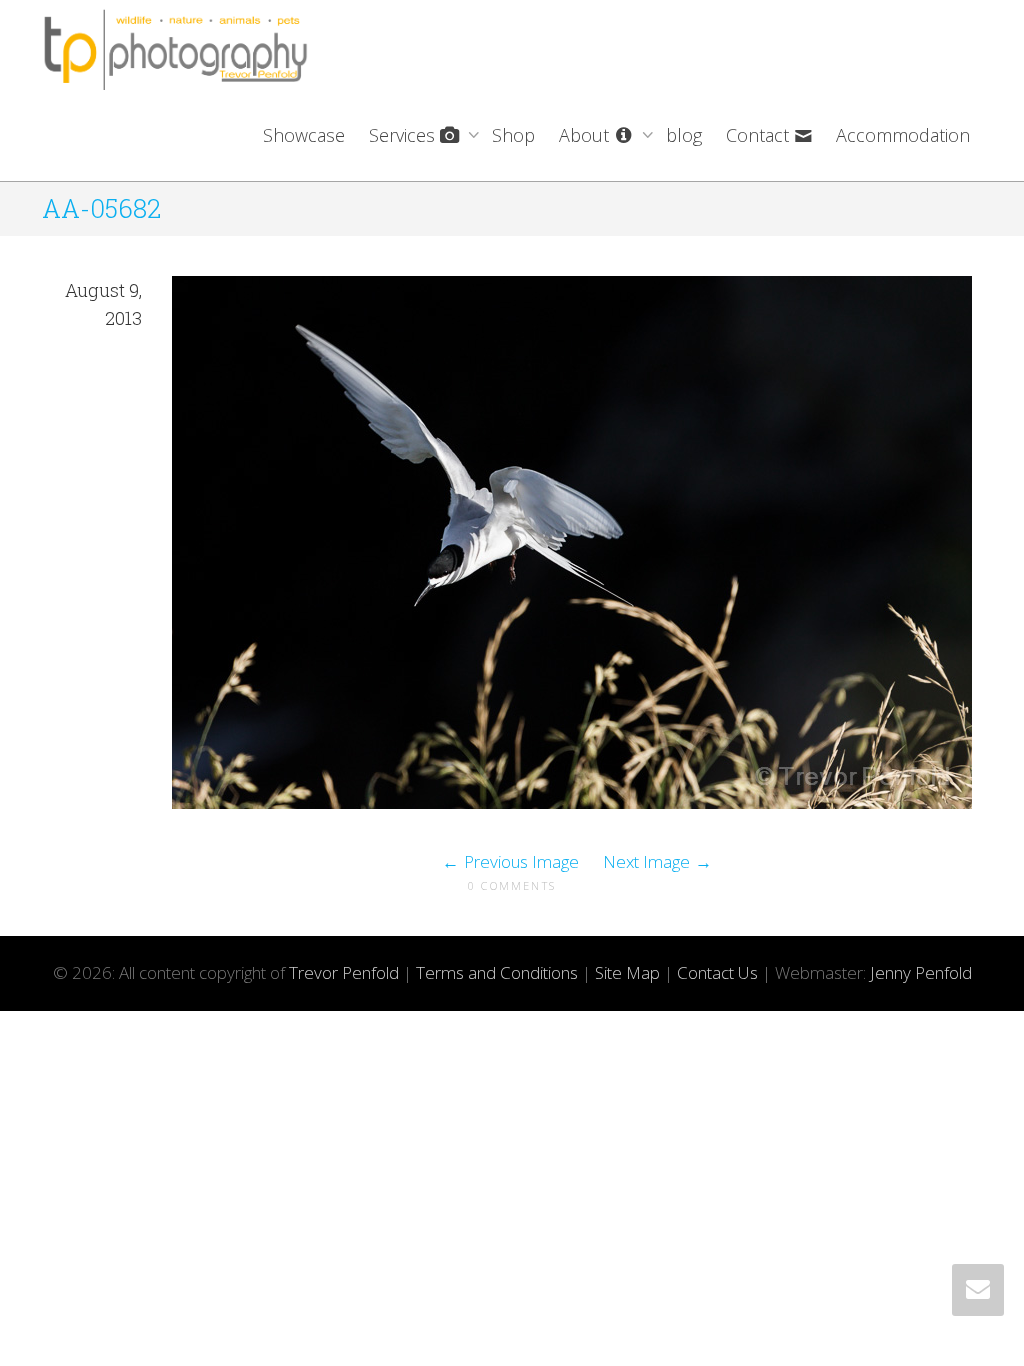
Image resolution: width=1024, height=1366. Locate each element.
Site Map (627, 972)
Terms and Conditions (497, 972)
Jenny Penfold (921, 972)
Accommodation (903, 135)
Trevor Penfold (344, 972)
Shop (513, 135)
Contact (760, 135)
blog (684, 135)
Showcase (304, 135)
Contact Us (717, 972)
